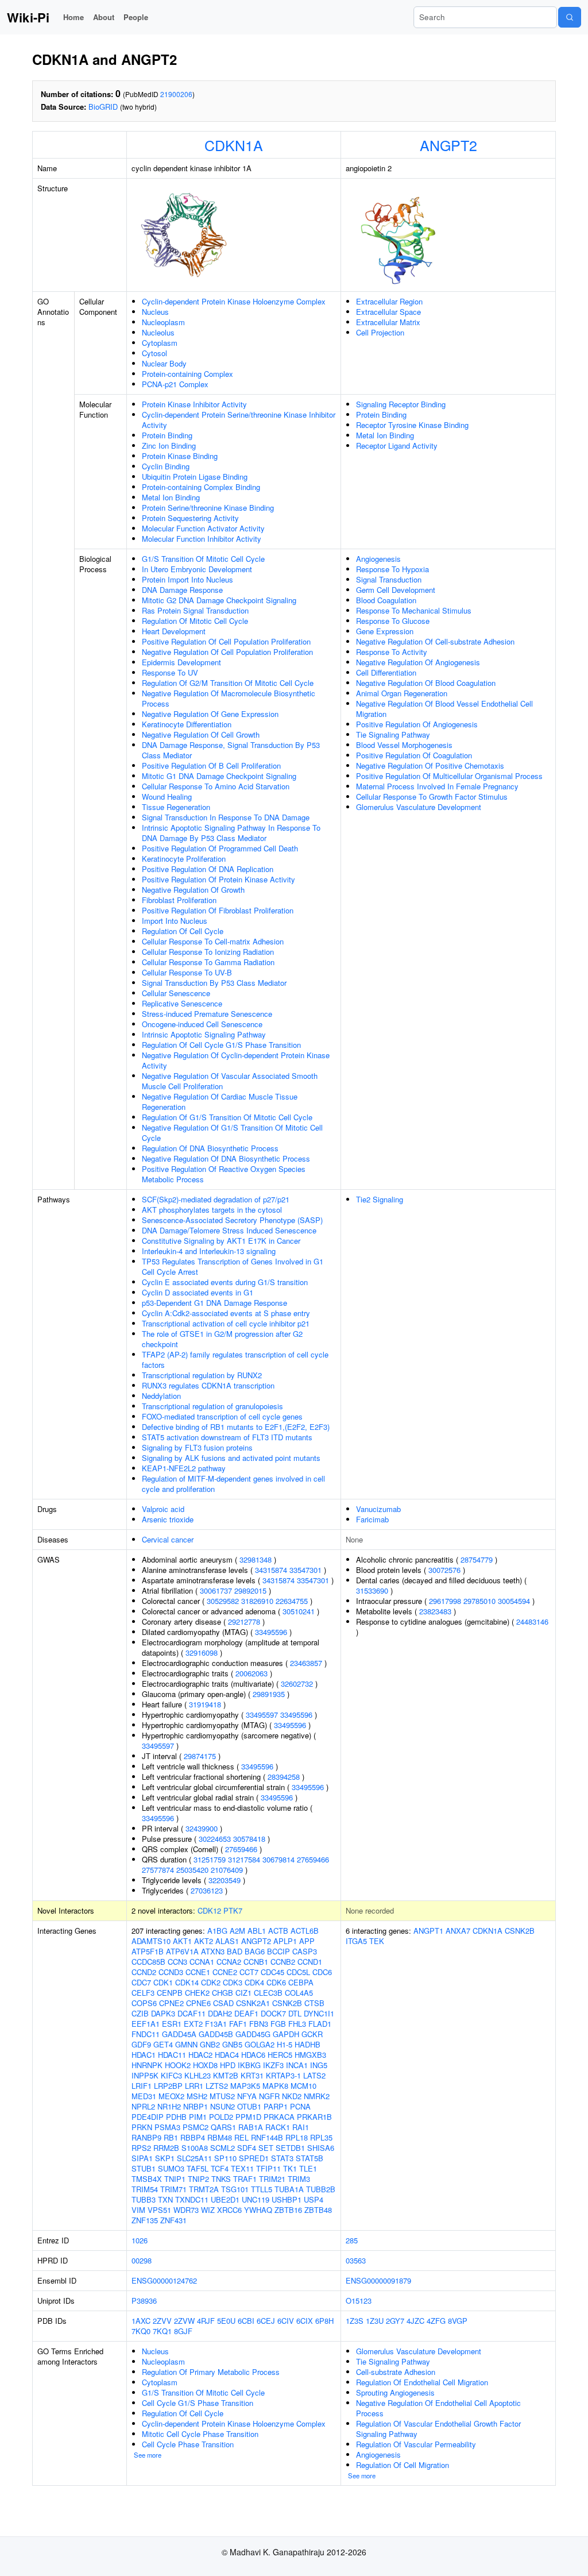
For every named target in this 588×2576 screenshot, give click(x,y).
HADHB (307, 2044)
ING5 (319, 2065)
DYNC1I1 (319, 2013)
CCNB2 (283, 1962)
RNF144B (267, 2137)
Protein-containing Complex (187, 374)
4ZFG (436, 2321)
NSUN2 (223, 2106)
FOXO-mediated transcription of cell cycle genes (222, 1416)
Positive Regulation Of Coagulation (414, 755)
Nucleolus (158, 332)
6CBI (246, 2321)
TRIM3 (299, 2179)
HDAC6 (253, 2055)
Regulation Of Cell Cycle (183, 931)
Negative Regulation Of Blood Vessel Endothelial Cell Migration (444, 709)
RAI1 (301, 2127)
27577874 (158, 1870)
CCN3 (177, 1962)
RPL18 (297, 2137)
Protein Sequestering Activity (190, 518)
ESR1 (172, 2024)
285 (352, 2240)
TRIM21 (272, 2179)
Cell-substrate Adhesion (396, 2372)
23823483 (435, 1611)
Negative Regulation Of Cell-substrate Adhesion (435, 641)
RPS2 (141, 2148)
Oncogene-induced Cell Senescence (202, 1024)
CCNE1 (198, 1972)
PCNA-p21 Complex (175, 384)
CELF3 (143, 1993)
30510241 (299, 1611)
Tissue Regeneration (176, 807)
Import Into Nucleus (175, 921)
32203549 (225, 1880)
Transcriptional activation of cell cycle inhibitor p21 (226, 1323)
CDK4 (254, 1982)
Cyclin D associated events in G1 (198, 1292)
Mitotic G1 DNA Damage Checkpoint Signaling (219, 776)
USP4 (314, 2199)
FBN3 (259, 2024)
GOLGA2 (260, 2044)
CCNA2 (229, 1962)
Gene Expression (385, 631)
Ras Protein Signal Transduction (195, 610)
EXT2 (193, 2024)
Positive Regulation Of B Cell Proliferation (211, 766)
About (104, 17)
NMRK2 (317, 2096)
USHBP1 (287, 2199)
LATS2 (314, 2075)
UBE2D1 (225, 2199)
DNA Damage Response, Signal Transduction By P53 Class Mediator (231, 750)
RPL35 (321, 2137)
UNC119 (256, 2199)
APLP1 (285, 1941)
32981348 (256, 1559)
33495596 (271, 1632)
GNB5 (232, 2044)
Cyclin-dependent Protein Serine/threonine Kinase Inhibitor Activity (239, 420)
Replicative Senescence (182, 1003)
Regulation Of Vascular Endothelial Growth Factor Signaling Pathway (438, 2429)
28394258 (284, 1777)
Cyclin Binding (166, 466)
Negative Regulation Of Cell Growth (201, 734)
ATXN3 (213, 1951)
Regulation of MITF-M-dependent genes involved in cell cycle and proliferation (233, 1484)
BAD (235, 1951)
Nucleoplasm (163, 322)
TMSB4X (147, 2179)
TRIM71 (173, 2189)
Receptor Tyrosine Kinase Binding (412, 425)
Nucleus (155, 312)
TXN (165, 2199)
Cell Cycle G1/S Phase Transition (198, 2403)
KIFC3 (171, 2075)
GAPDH (286, 2034)
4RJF (206, 2321)
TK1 (290, 2168)
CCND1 (310, 1962)
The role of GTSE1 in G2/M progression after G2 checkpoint (222, 1339)
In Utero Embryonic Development (197, 569)
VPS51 (159, 2210)
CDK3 (233, 1982)
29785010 (479, 1601)
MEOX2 (171, 2096)
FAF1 (238, 2024)
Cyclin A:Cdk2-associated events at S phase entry (226, 1313)
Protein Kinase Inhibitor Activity (194, 404)
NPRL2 (143, 2106)
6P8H (324, 2321)
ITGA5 (356, 1941)
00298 (142, 2260)
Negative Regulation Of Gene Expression (210, 714)
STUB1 (144, 2168)
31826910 (257, 1601)
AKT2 (204, 1941)
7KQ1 (162, 2331)
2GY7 (395, 2321)
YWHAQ (258, 2210)
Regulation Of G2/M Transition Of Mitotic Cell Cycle (228, 683)
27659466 (241, 1849)
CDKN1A (234, 145)
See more (148, 2455)
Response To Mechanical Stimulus (414, 610)
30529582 (223, 1601)
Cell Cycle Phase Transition (188, 2444)
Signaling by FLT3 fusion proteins (197, 1447)
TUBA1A (289, 2189)
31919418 (205, 1704)
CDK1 (163, 1982)
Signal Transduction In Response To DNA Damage (226, 817)
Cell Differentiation (386, 672)
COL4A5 (299, 1993)
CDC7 (141, 1982)
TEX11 (242, 2168)
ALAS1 (227, 1941)
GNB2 (210, 2044)
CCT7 (249, 1972)
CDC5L (298, 1972)
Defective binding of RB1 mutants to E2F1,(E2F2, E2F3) (236, 1427)
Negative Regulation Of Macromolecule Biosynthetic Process (229, 698)
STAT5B (310, 2158)
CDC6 (322, 1972)
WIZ (208, 2210)
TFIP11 (268, 2168)
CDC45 (272, 1972)
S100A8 (195, 2148)
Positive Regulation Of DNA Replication (208, 869)
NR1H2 (169, 2106)
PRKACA (279, 2117)
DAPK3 (163, 2013)
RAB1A (251, 2127)
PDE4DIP (148, 2117)
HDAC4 (227, 2055)
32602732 (297, 1684)
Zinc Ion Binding (169, 446)
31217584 (244, 1859)
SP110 (225, 2158)
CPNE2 (171, 2003)
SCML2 (223, 2148)
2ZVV (162, 2321)
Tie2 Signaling (380, 1199)
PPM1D (248, 2117)
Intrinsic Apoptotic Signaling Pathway (204, 1034)
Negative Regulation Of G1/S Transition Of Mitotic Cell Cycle (232, 1133)
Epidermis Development (181, 662)
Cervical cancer (168, 1539)
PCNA (300, 2106)
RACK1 (278, 2127)
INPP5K (145, 2075)
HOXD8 (205, 2065)
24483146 (532, 1621)
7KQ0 (141, 2331)
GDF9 (141, 2044)
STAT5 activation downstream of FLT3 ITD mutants (227, 1437)
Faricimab (372, 1519)
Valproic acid (163, 1509)
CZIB (140, 2013)
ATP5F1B (148, 1951)
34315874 (271, 1570)
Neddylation (161, 1396)
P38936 (144, 2301)
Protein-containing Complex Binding (201, 487)
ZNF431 (173, 2220)
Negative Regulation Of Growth (193, 890)
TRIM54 (145, 2189)
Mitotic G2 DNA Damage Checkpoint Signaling (219, 600)
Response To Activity (392, 652)
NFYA (247, 2096)
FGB (278, 2024)
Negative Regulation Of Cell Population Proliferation (227, 652)
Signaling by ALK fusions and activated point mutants (231, 1458)
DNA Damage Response (182, 590)
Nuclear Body (164, 363)
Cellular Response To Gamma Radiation (208, 962)
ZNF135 (145, 2220)
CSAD (223, 2003)
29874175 (200, 1756)
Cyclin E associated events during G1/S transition (225, 1282)
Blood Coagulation (386, 600)
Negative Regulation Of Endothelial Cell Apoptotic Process (438, 2408)
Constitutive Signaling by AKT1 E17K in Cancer (221, 1241)
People (136, 17)
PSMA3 (167, 2127)
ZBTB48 (318, 2210)
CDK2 (211, 1982)
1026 (140, 2240)
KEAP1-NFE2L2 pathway (184, 1468)
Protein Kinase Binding (180, 456)
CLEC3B (268, 1993)
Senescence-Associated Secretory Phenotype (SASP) (232, 1220)
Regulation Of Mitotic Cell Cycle (195, 621)
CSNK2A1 (253, 2003)
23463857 (306, 1663)
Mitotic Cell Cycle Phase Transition (200, 2434)
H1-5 (285, 2044)
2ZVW (184, 2321)
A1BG (217, 1931)
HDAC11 (172, 2055)
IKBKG (249, 2065)
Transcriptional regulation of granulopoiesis (212, 1406)
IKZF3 (273, 2065)
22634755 (292, 1601)
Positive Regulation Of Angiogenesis (417, 724)
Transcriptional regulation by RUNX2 (202, 1375)
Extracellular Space (388, 312)
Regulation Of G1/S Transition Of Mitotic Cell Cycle (227, 1117)
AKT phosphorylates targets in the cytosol (212, 1210)
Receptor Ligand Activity (397, 446)
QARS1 (223, 2127)
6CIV (286, 2321)
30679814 (278, 1859)
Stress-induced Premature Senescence (207, 1014)
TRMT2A (204, 2189)
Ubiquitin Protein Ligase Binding (195, 477)
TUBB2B (321, 2189)
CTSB (314, 2003)
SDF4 (247, 2148)
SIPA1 (142, 2158)
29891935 (269, 1694)
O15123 (359, 2301)
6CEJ (266, 2321)
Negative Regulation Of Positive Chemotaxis (430, 766)
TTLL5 (262, 2189)
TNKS (221, 2179)
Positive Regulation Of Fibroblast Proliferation (218, 910)
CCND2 (144, 1972)
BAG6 (255, 1951)
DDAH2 (220, 2013)
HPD (228, 2065)
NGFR (269, 2096)
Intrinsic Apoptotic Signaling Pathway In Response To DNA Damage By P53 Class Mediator (231, 833)
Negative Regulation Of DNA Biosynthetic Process (226, 1158)
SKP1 (165, 2158)
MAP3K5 (245, 2086)
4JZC (415, 2321)
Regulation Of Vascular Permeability (416, 2444)
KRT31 (252, 2075)
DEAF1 (246, 2013)
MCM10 (303, 2086)
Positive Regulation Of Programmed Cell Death (220, 848)
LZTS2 (217, 2086)
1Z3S (355, 2321)
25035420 (192, 1870)
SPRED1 (254, 2158)
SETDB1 (290, 2148)
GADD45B (216, 2034)
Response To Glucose (393, 621)
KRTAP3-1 (283, 2075)
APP (307, 1941)
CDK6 (276, 1982)
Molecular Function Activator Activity (203, 528)
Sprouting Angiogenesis (395, 2392)
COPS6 (144, 2003)
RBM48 (220, 2137)
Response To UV (170, 672)
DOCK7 (273, 2013)
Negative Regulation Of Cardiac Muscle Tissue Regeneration (220, 1102)
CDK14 (187, 1982)
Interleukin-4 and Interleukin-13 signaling (209, 1251)
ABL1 (257, 1931)
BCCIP (278, 1951)
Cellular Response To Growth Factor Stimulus (432, 797)
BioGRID (103, 107)
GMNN (186, 2044)
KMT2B (226, 2075)
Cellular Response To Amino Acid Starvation (216, 786)
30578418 (249, 1839)
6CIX (305, 2321)
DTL (295, 2013)
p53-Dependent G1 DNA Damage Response (214, 1303)
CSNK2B (287, 2003)
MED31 (144, 2096)
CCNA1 (202, 1962)
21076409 (227, 1870)
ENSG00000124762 (164, 2280)
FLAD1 (320, 2024)
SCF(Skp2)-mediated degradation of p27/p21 (216, 1199)
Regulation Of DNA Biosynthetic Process (210, 1148)
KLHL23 (198, 2075)
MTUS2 (222, 2096)
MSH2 (197, 2096)
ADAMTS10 (151, 1941)
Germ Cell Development (396, 590)
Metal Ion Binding (171, 497)
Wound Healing (167, 797)
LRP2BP (168, 2086)
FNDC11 (146, 2034)
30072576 (444, 1570)
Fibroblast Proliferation (179, 900)
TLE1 (308, 2168)
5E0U (226, 2321)
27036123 (207, 1890)
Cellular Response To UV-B (187, 972)
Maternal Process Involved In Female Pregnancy (437, 786)
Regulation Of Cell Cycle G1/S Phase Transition (221, 1045)
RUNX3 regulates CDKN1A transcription (208, 1385)
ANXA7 (458, 1931)
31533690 (372, 1590)
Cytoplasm (160, 343)
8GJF (183, 2331)
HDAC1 (144, 2055)
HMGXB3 (310, 2055)
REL (241, 2137)
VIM (138, 2210)
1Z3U (375, 2321)
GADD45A (179, 2034)
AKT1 (182, 1941)
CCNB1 (256, 1962)
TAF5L (198, 2168)
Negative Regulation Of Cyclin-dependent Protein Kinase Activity (236, 1060)
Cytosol (154, 353)
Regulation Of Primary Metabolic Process (211, 2372)
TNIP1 (175, 2179)
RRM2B (166, 2148)
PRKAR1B (314, 2117)
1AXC (141, 2321)
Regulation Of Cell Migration (403, 2465)
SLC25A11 (194, 2158)
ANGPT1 (428, 1931)
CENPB (170, 1993)
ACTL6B (305, 1931)
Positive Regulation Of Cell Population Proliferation (226, 641)
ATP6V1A (182, 1951)
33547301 (305, 1570)
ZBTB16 (288, 2210)
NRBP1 (196, 2106)
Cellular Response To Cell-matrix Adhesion (213, 941)
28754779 (477, 1559)
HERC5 (280, 2055)
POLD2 (221, 2117)
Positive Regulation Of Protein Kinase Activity (218, 879)
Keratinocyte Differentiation (187, 724)
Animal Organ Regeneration (402, 693)
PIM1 (198, 2117)
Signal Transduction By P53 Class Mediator (214, 983)
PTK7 (233, 1910)
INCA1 (297, 2065)
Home (73, 17)
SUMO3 (171, 2168)
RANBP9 (146, 2137)
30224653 (215, 1839)
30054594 (514, 1601)
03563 (356, 2260)
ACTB (278, 1931)
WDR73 (186, 2210)
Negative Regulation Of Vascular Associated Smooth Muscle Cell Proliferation (230, 1081)
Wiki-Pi (28, 17)
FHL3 (297, 2024)
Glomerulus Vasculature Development (419, 807)
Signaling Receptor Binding (401, 404)
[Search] (570, 17)
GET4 (163, 2044)
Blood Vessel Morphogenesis (404, 745)
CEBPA (301, 1982)
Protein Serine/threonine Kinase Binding (208, 508)
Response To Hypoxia (392, 569)
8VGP (458, 2321)
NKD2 (292, 2096)
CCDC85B (148, 1962)
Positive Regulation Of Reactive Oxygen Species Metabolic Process (224, 1174)
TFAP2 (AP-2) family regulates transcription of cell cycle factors (235, 1360)
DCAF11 (192, 2013)
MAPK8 (275, 2086)
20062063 (252, 1673)
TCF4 (220, 2168)
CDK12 (209, 1910)
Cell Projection (380, 332)
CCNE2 (225, 1972)
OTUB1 (249, 2106)
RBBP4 (193, 2137)
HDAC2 (200, 2055)
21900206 (176, 94)
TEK (377, 1941)
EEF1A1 (146, 2024)
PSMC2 (196, 2127)
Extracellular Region (389, 301)
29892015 (250, 1590)
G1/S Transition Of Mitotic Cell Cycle (203, 559)
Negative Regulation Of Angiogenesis (418, 662)
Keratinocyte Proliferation (184, 859)
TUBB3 (144, 2199)
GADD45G (253, 2034)
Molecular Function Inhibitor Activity (202, 539)
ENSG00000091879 (378, 2280)
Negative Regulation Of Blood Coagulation (426, 683)
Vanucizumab (378, 1509)
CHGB (223, 1993)
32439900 (202, 1828)
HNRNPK (147, 2065)
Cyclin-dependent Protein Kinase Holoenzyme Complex (234, 301)
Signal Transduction (389, 579)
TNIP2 (198, 2179)
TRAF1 (245, 2179)
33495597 (262, 1715)
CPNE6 (198, 2003)
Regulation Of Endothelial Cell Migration (422, 2382)
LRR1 (194, 2086)
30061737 (216, 1590)
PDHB (176, 2117)
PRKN (142, 2127)
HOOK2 (178, 2065)
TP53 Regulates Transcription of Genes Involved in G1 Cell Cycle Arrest (233, 1266)
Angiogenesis (378, 559)
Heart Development (174, 631)
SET (266, 2148)
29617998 (445, 1601)
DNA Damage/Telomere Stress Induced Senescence (229, 1230)
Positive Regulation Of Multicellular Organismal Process (449, 776)
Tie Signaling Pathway (393, 734)
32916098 (202, 1653)
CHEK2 (197, 1993)
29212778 (244, 1621)
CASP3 (305, 1951)
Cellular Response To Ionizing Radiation (208, 952)
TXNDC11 (192, 2199)
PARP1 (276, 2106)
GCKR (312, 2034)
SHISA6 (321, 2148)
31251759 (210, 1859)
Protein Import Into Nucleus (187, 579)
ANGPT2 (448, 145)
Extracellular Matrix (388, 322)
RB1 (171, 2137)
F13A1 (216, 2024)
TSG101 (235, 2189)
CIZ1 (243, 1993)
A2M (237, 1931)
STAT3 (282, 2158)
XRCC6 (229, 2210)
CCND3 (171, 1972)
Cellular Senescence (176, 993)
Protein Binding (167, 435)
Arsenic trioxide (168, 1519)
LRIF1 (142, 2086)
